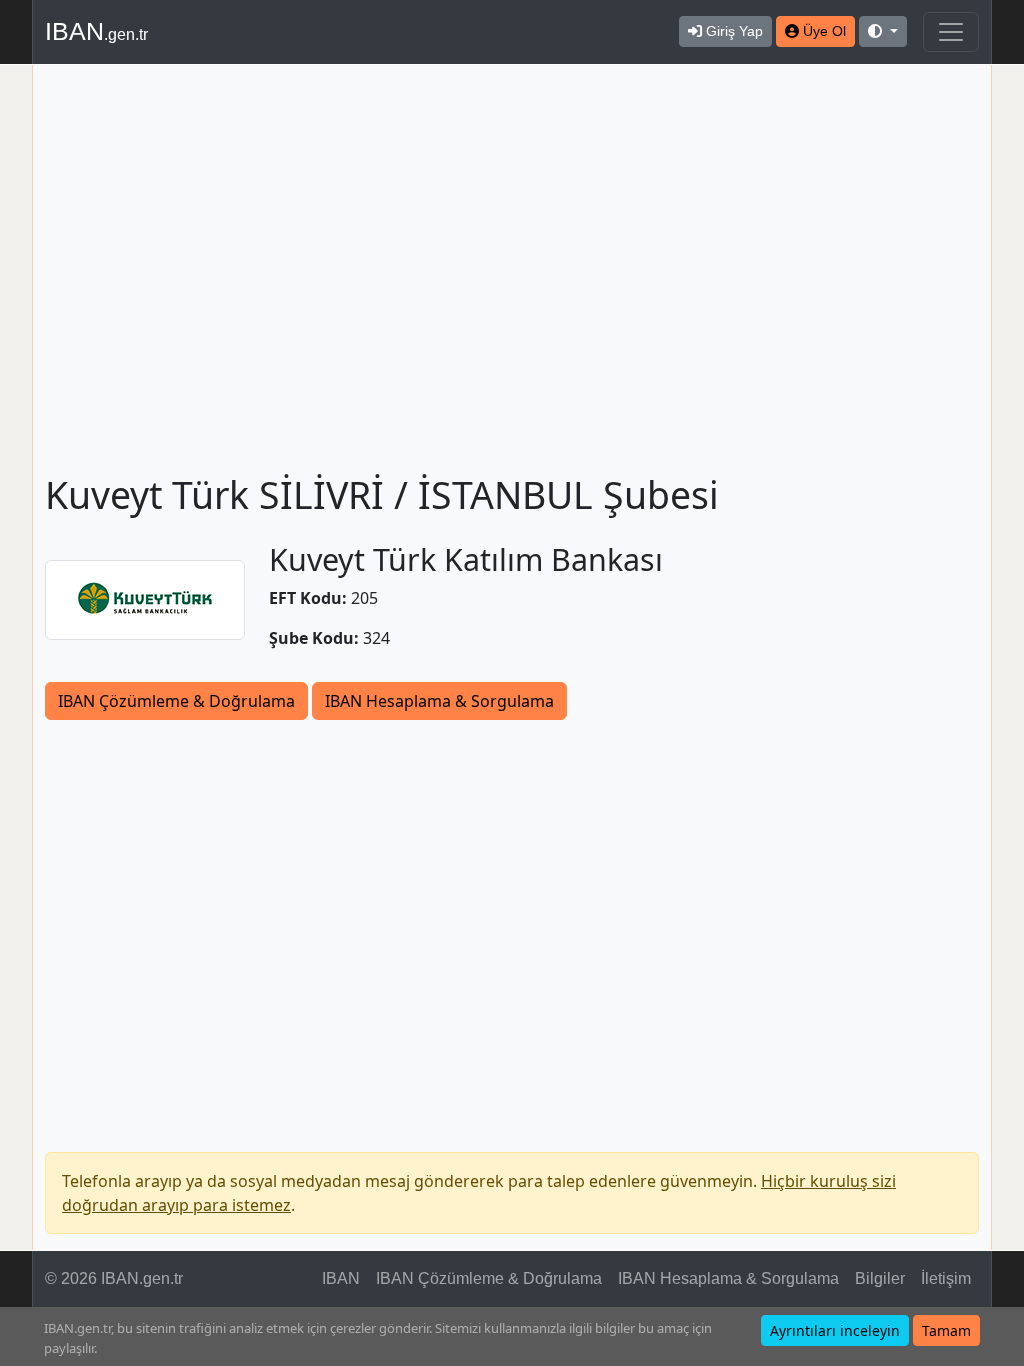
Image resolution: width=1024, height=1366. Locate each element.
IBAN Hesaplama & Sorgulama (439, 701)
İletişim (946, 1278)
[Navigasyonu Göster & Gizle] (951, 32)
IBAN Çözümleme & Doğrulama (176, 701)
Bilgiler (880, 1278)
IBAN (96, 31)
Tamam (946, 1330)
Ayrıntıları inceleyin (835, 1330)
